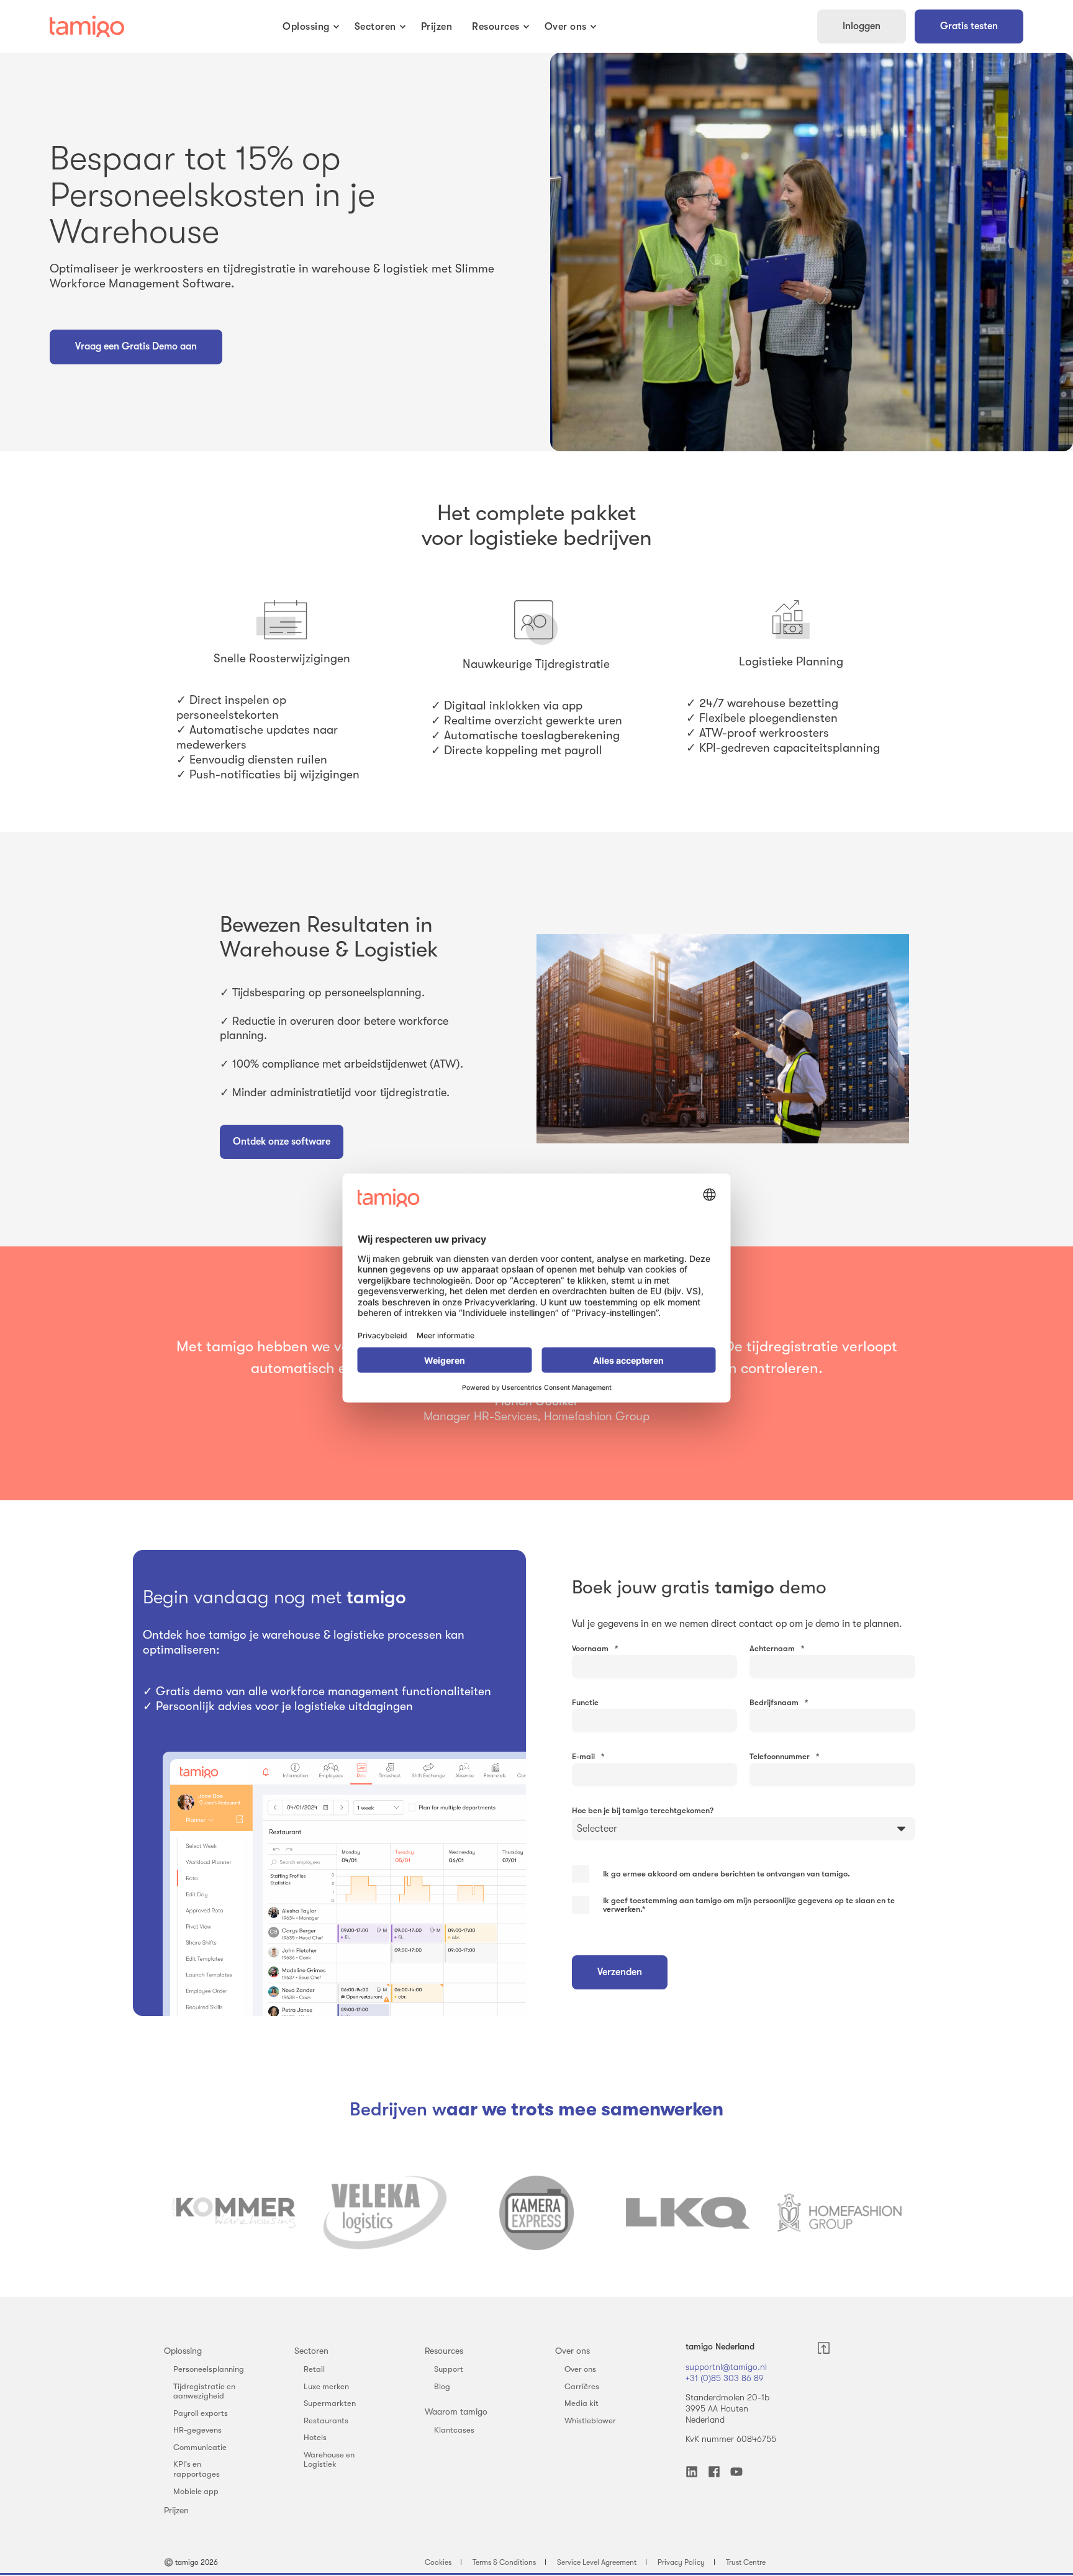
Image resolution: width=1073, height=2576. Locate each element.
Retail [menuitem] (314, 2369)
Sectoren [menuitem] (311, 2351)
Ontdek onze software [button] (282, 1142)
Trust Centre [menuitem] (746, 2562)
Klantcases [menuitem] (454, 2430)
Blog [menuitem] (442, 2386)
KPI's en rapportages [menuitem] (197, 2469)
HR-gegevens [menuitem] (197, 2430)
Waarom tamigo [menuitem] (456, 2412)
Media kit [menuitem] (582, 2403)
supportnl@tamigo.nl (726, 2367)
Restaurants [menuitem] (326, 2421)
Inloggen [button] (862, 26)
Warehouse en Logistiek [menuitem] (329, 2460)
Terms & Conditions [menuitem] (504, 2562)
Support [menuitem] (449, 2369)
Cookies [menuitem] (438, 2562)
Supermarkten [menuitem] (330, 2403)
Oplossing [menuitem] (183, 2351)
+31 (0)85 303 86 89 (725, 2378)
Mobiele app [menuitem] (196, 2491)
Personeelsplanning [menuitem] (209, 2369)
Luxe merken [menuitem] (326, 2386)
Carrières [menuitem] (582, 2386)
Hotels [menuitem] (315, 2437)
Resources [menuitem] (444, 2351)
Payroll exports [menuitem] (201, 2413)
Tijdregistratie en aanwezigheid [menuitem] (204, 2391)
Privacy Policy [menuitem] (681, 2562)
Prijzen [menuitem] (176, 2510)
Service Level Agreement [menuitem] (597, 2562)
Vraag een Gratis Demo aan (136, 346)
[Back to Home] (87, 27)
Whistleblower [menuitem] (590, 2421)
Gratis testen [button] (969, 26)
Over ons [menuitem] (573, 2351)
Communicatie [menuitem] (200, 2447)
